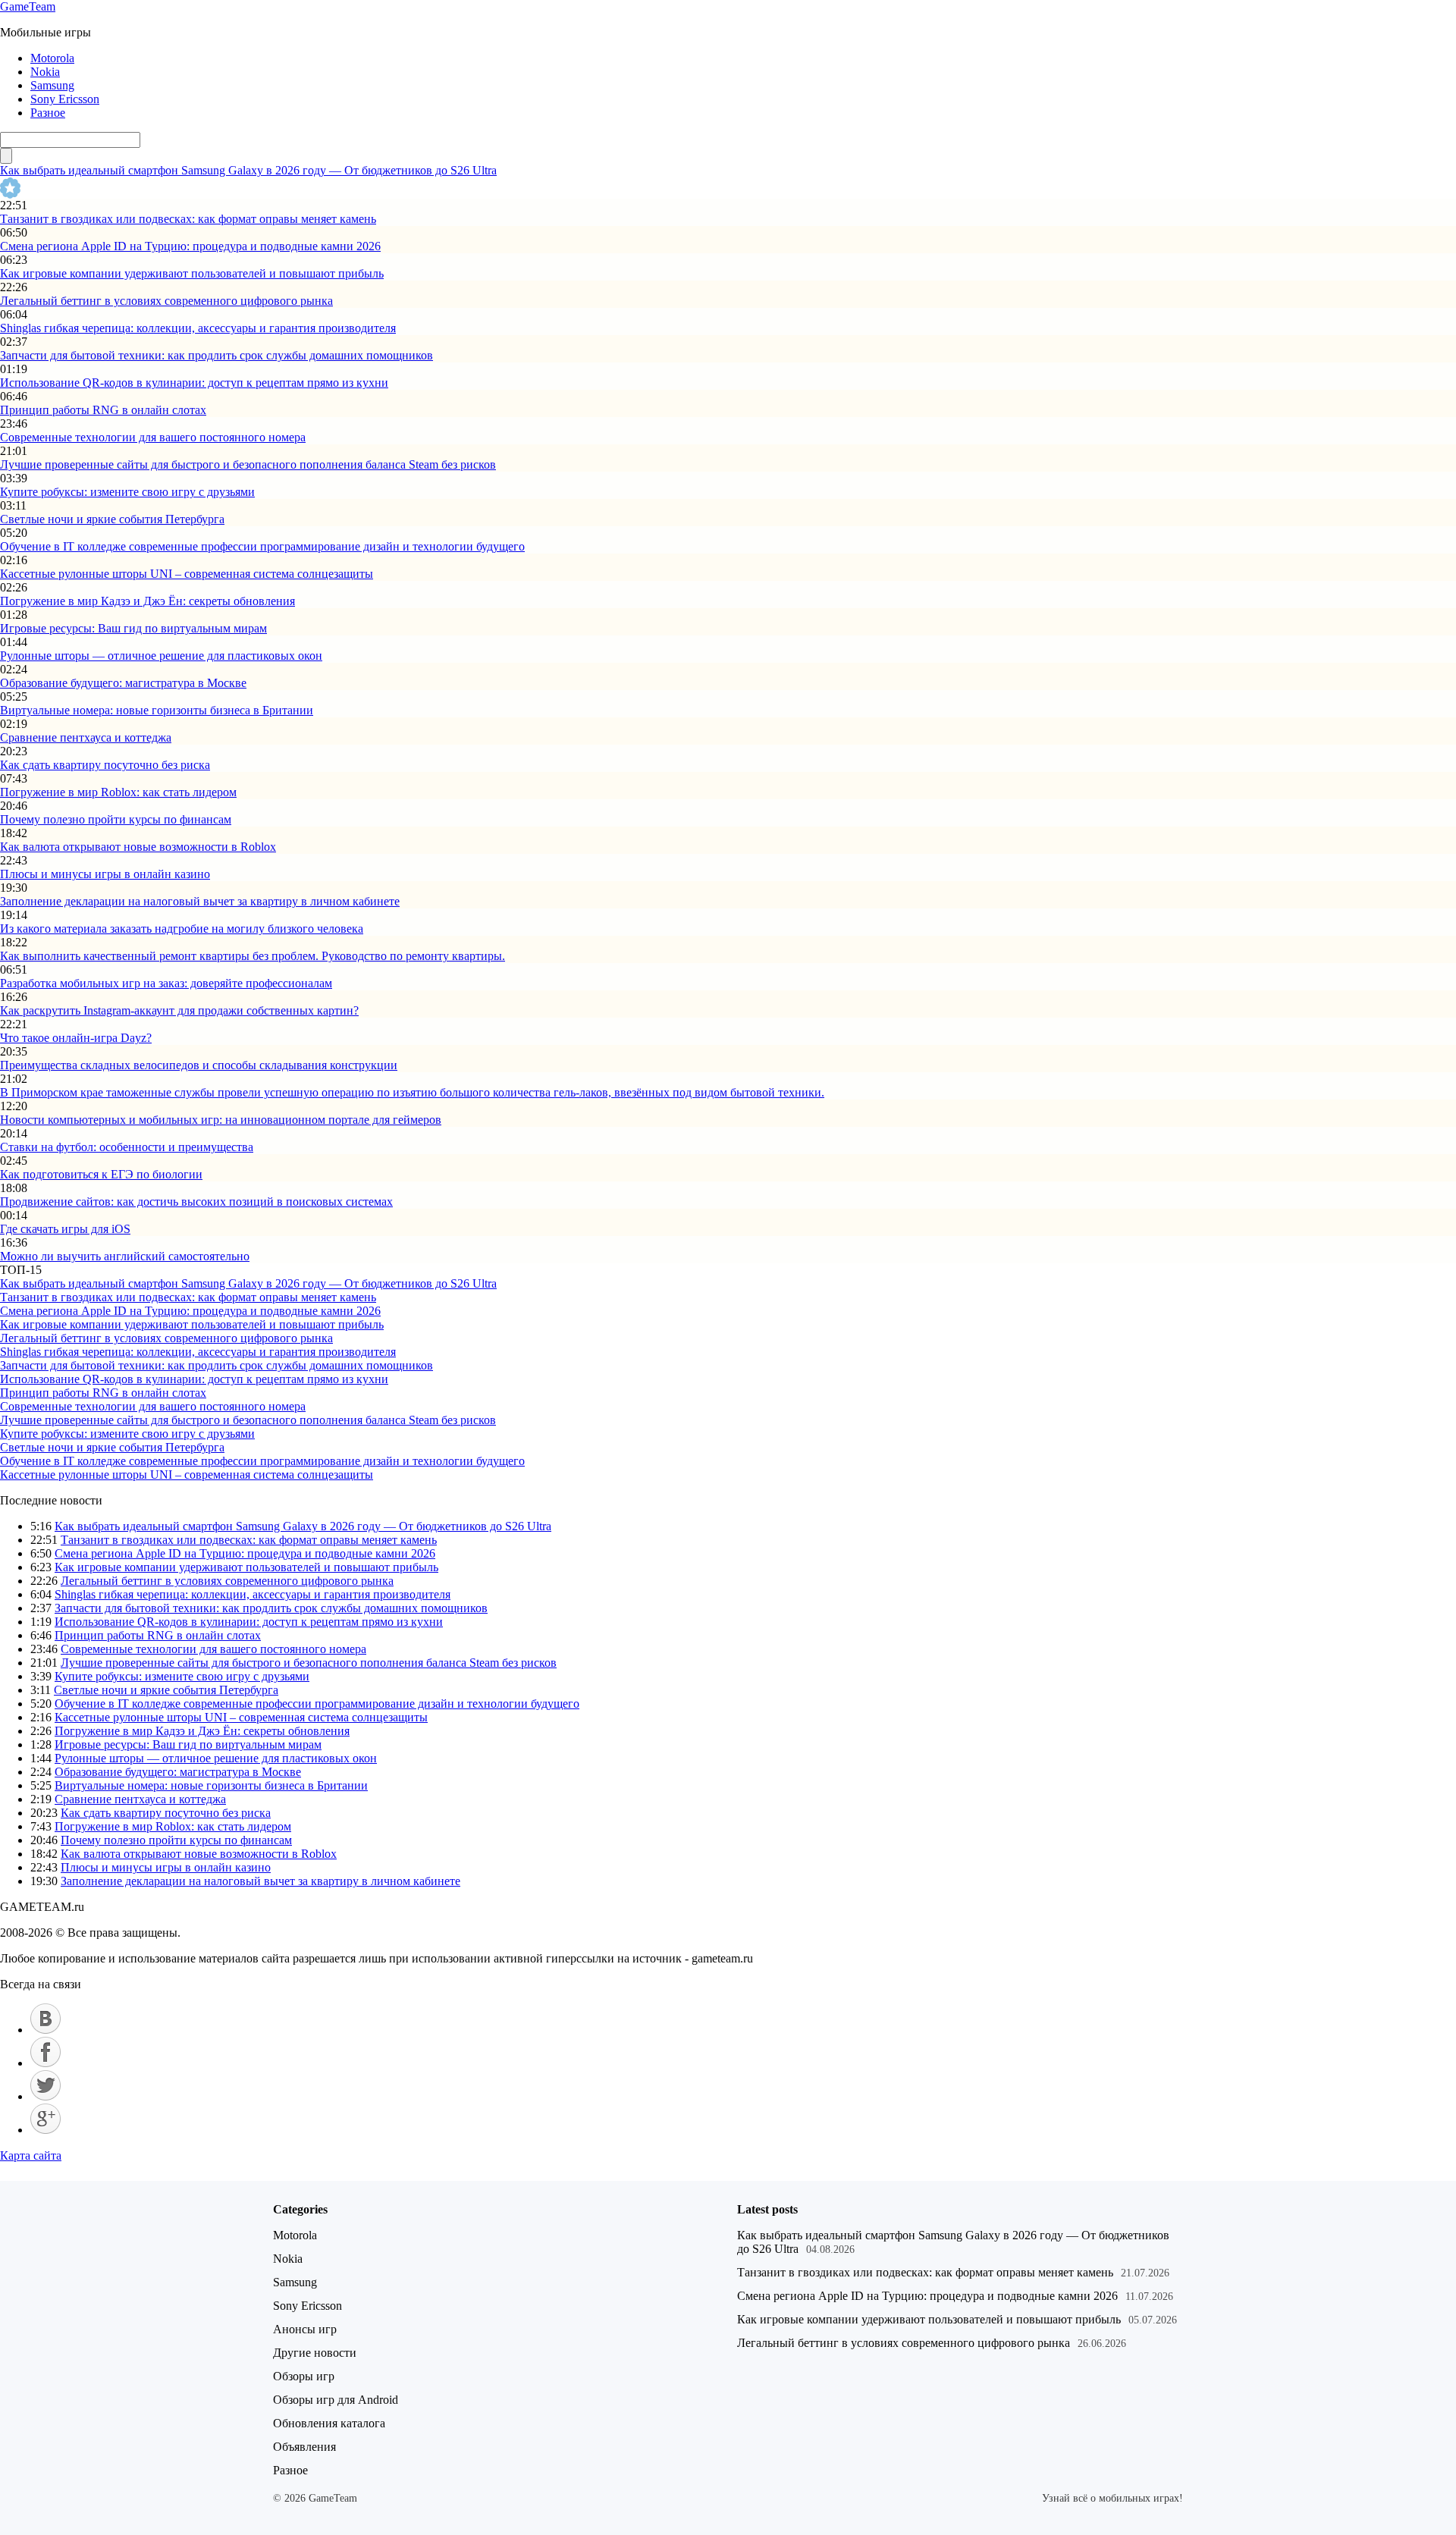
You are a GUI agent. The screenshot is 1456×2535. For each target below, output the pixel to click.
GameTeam (28, 6)
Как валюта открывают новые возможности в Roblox (138, 847)
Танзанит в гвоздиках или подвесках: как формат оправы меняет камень (188, 219)
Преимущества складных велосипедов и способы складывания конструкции (199, 1065)
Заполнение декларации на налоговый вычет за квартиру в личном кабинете (200, 901)
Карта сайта (31, 2155)
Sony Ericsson (65, 99)
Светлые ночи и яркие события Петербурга (112, 519)
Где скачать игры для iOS (65, 1229)
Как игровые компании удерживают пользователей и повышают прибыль (192, 273)
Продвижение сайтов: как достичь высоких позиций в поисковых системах (196, 1202)
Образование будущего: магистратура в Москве (123, 683)
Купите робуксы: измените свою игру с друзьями (127, 492)
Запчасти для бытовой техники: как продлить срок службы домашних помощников (217, 355)
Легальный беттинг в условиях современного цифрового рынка (166, 301)
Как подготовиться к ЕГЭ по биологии (101, 1174)
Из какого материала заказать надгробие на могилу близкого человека (182, 929)
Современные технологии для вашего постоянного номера (153, 437)
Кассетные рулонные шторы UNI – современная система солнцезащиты (187, 574)
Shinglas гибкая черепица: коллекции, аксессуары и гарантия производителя (198, 328)
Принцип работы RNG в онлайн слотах (103, 410)
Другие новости (315, 2353)
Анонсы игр (305, 2329)
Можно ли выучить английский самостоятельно (125, 1256)
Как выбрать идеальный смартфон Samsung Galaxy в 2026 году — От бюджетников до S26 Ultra (248, 170)
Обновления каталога (329, 2423)
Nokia (45, 72)
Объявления (304, 2447)
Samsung (52, 85)
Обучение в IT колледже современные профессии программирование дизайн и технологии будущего (262, 546)
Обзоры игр (304, 2376)
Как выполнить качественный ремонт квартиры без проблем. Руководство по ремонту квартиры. (253, 956)
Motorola (52, 58)
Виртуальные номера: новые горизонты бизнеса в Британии (157, 710)
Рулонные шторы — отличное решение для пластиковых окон (161, 656)
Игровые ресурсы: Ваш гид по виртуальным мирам (133, 628)
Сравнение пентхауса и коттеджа (86, 737)
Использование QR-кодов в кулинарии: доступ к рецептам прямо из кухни (194, 383)
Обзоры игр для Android (336, 2400)
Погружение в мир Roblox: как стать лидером (118, 792)
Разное (48, 113)
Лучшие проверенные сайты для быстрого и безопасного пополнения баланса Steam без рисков (248, 464)
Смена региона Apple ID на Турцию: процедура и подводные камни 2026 (190, 246)
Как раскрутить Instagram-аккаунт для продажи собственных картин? (179, 1010)
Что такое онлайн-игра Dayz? (76, 1038)
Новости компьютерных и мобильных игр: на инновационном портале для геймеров (221, 1120)
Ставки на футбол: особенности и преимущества (127, 1147)
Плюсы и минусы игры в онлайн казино (105, 874)
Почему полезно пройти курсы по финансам (116, 819)
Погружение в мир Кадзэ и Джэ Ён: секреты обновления (147, 601)
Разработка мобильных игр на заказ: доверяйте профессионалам (166, 983)
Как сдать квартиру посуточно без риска (105, 765)
